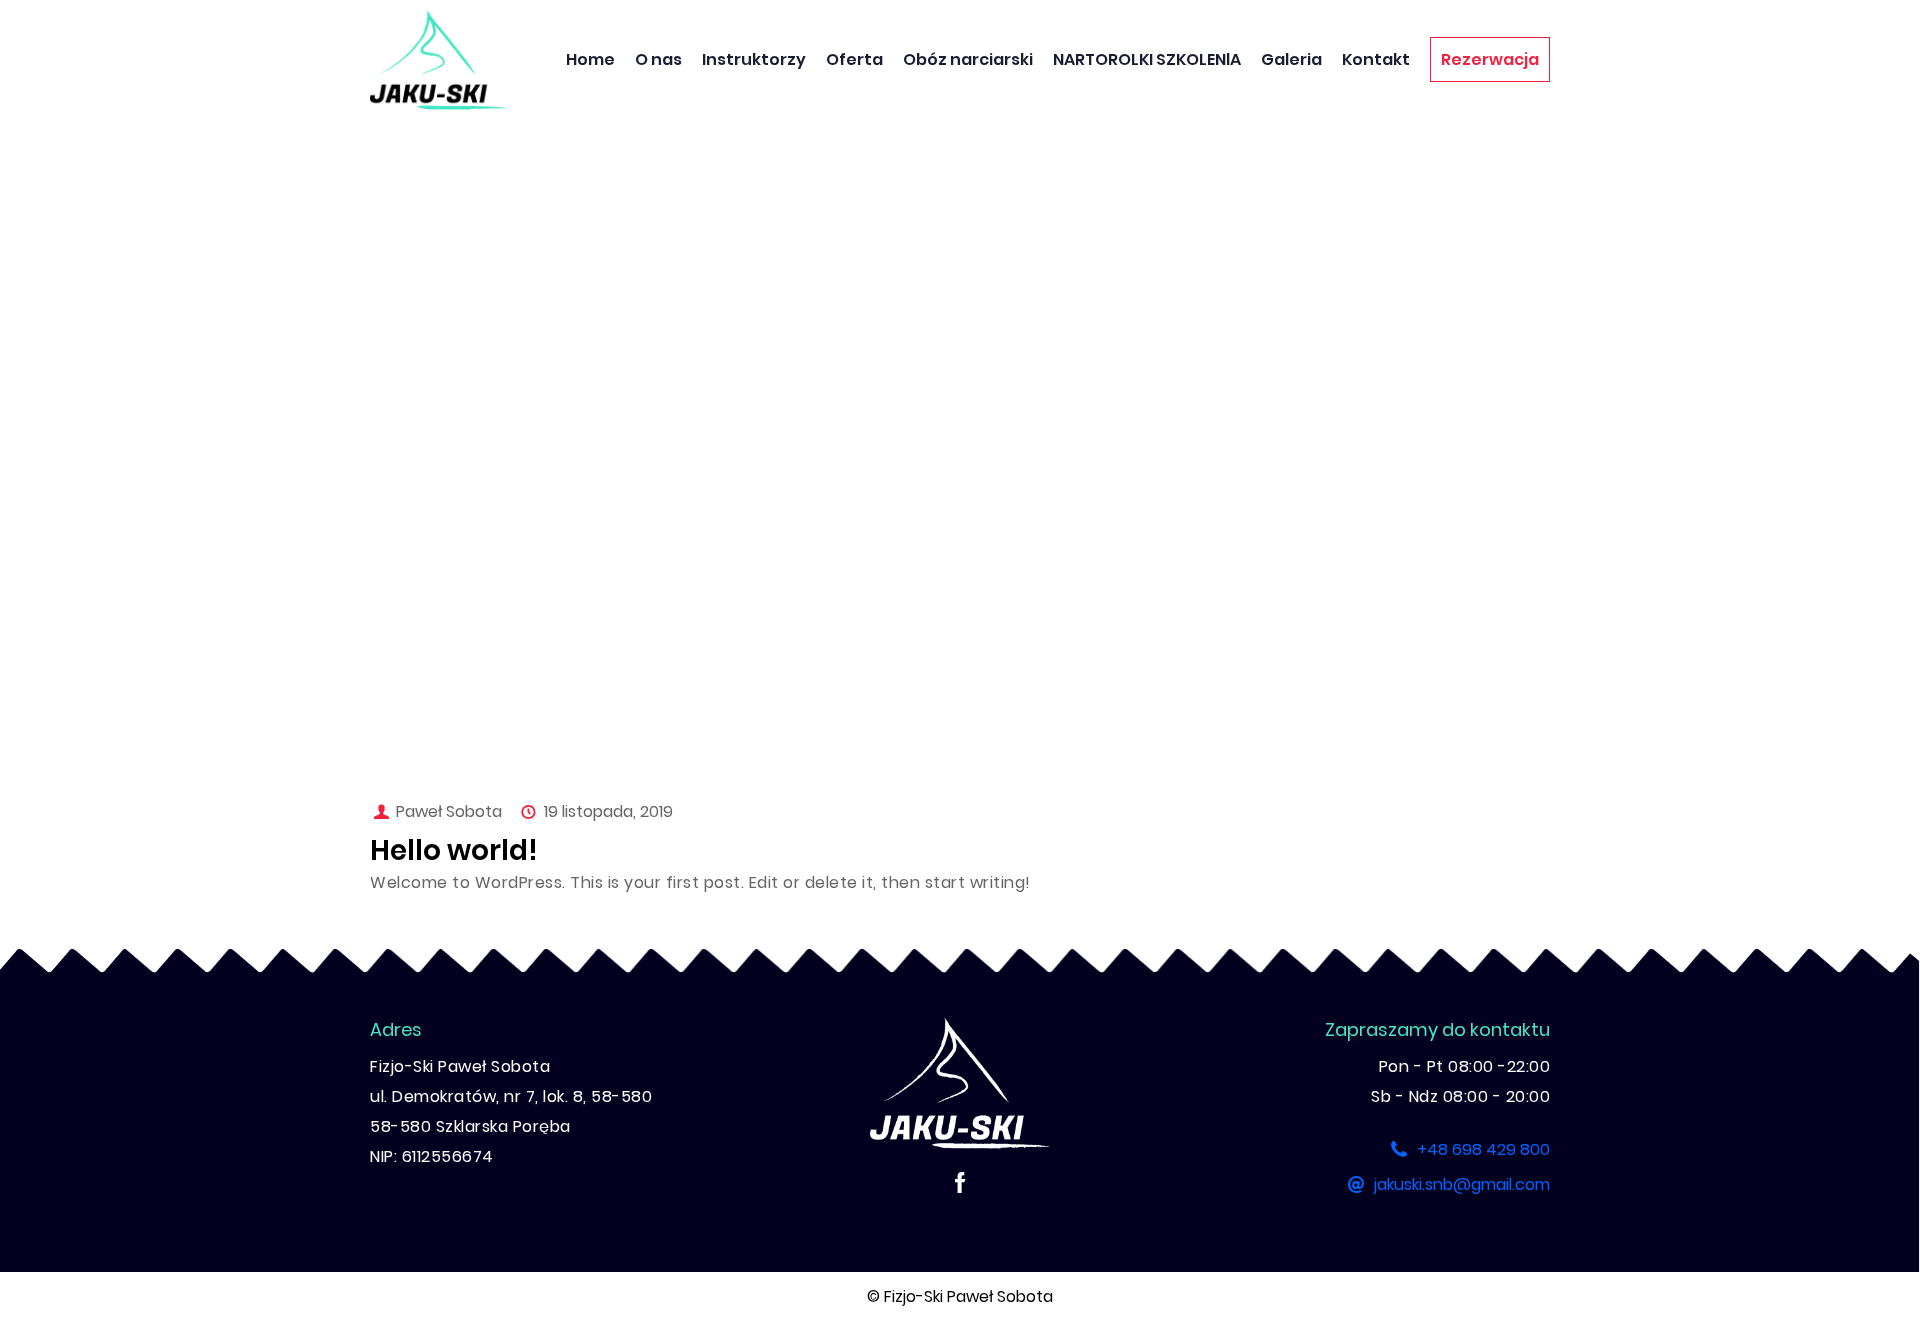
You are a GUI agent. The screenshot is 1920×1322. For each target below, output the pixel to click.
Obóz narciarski (968, 59)
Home (590, 59)
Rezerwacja (1490, 59)
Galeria (1291, 59)
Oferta (854, 59)
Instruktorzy (754, 59)
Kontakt (1376, 59)
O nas (658, 59)
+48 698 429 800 (1483, 1149)
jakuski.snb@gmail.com (1462, 1184)
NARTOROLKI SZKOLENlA (1147, 59)
